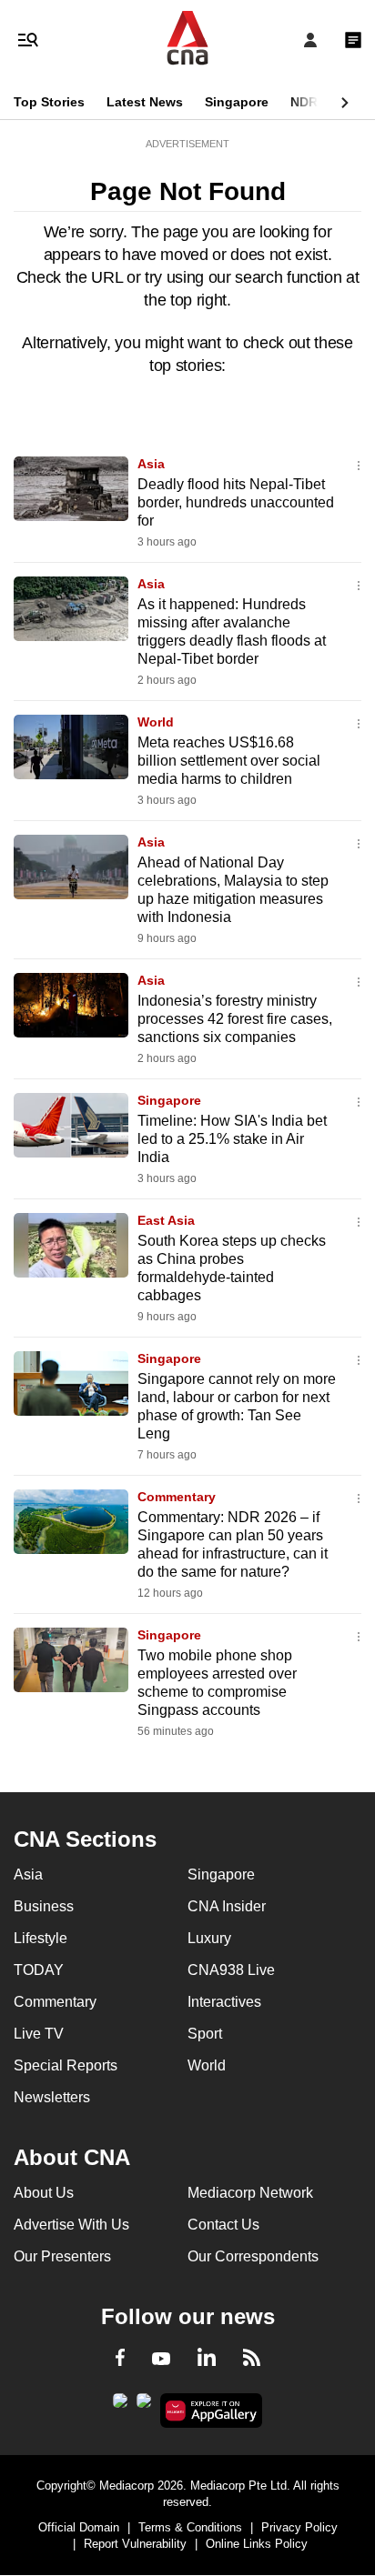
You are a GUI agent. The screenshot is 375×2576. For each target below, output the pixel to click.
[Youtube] (161, 2360)
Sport (205, 2034)
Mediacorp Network (250, 2193)
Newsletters (52, 2097)
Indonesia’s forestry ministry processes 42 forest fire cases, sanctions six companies (235, 1019)
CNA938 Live (231, 1970)
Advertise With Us (71, 2225)
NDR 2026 (320, 102)
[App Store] (144, 2406)
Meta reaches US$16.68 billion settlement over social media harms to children (229, 761)
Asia (151, 464)
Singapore (237, 102)
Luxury (209, 1938)
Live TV (39, 2034)
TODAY (39, 1970)
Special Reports (66, 2065)
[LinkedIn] (207, 2360)
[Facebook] (120, 2360)
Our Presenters (62, 2256)
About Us (44, 2193)
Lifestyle (41, 1938)
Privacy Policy (299, 2527)
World (156, 722)
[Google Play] (120, 2406)
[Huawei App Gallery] (212, 2411)
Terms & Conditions (190, 2527)
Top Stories (49, 102)
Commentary (177, 1497)
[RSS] (252, 2360)
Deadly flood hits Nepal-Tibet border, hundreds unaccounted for (236, 502)
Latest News (145, 102)
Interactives (224, 2002)
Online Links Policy (257, 2544)
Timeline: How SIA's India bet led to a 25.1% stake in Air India (232, 1139)
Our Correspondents (253, 2256)
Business (44, 1906)
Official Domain (79, 2527)
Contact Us (223, 2225)
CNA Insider (227, 1906)
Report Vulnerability (135, 2544)
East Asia (166, 1220)
